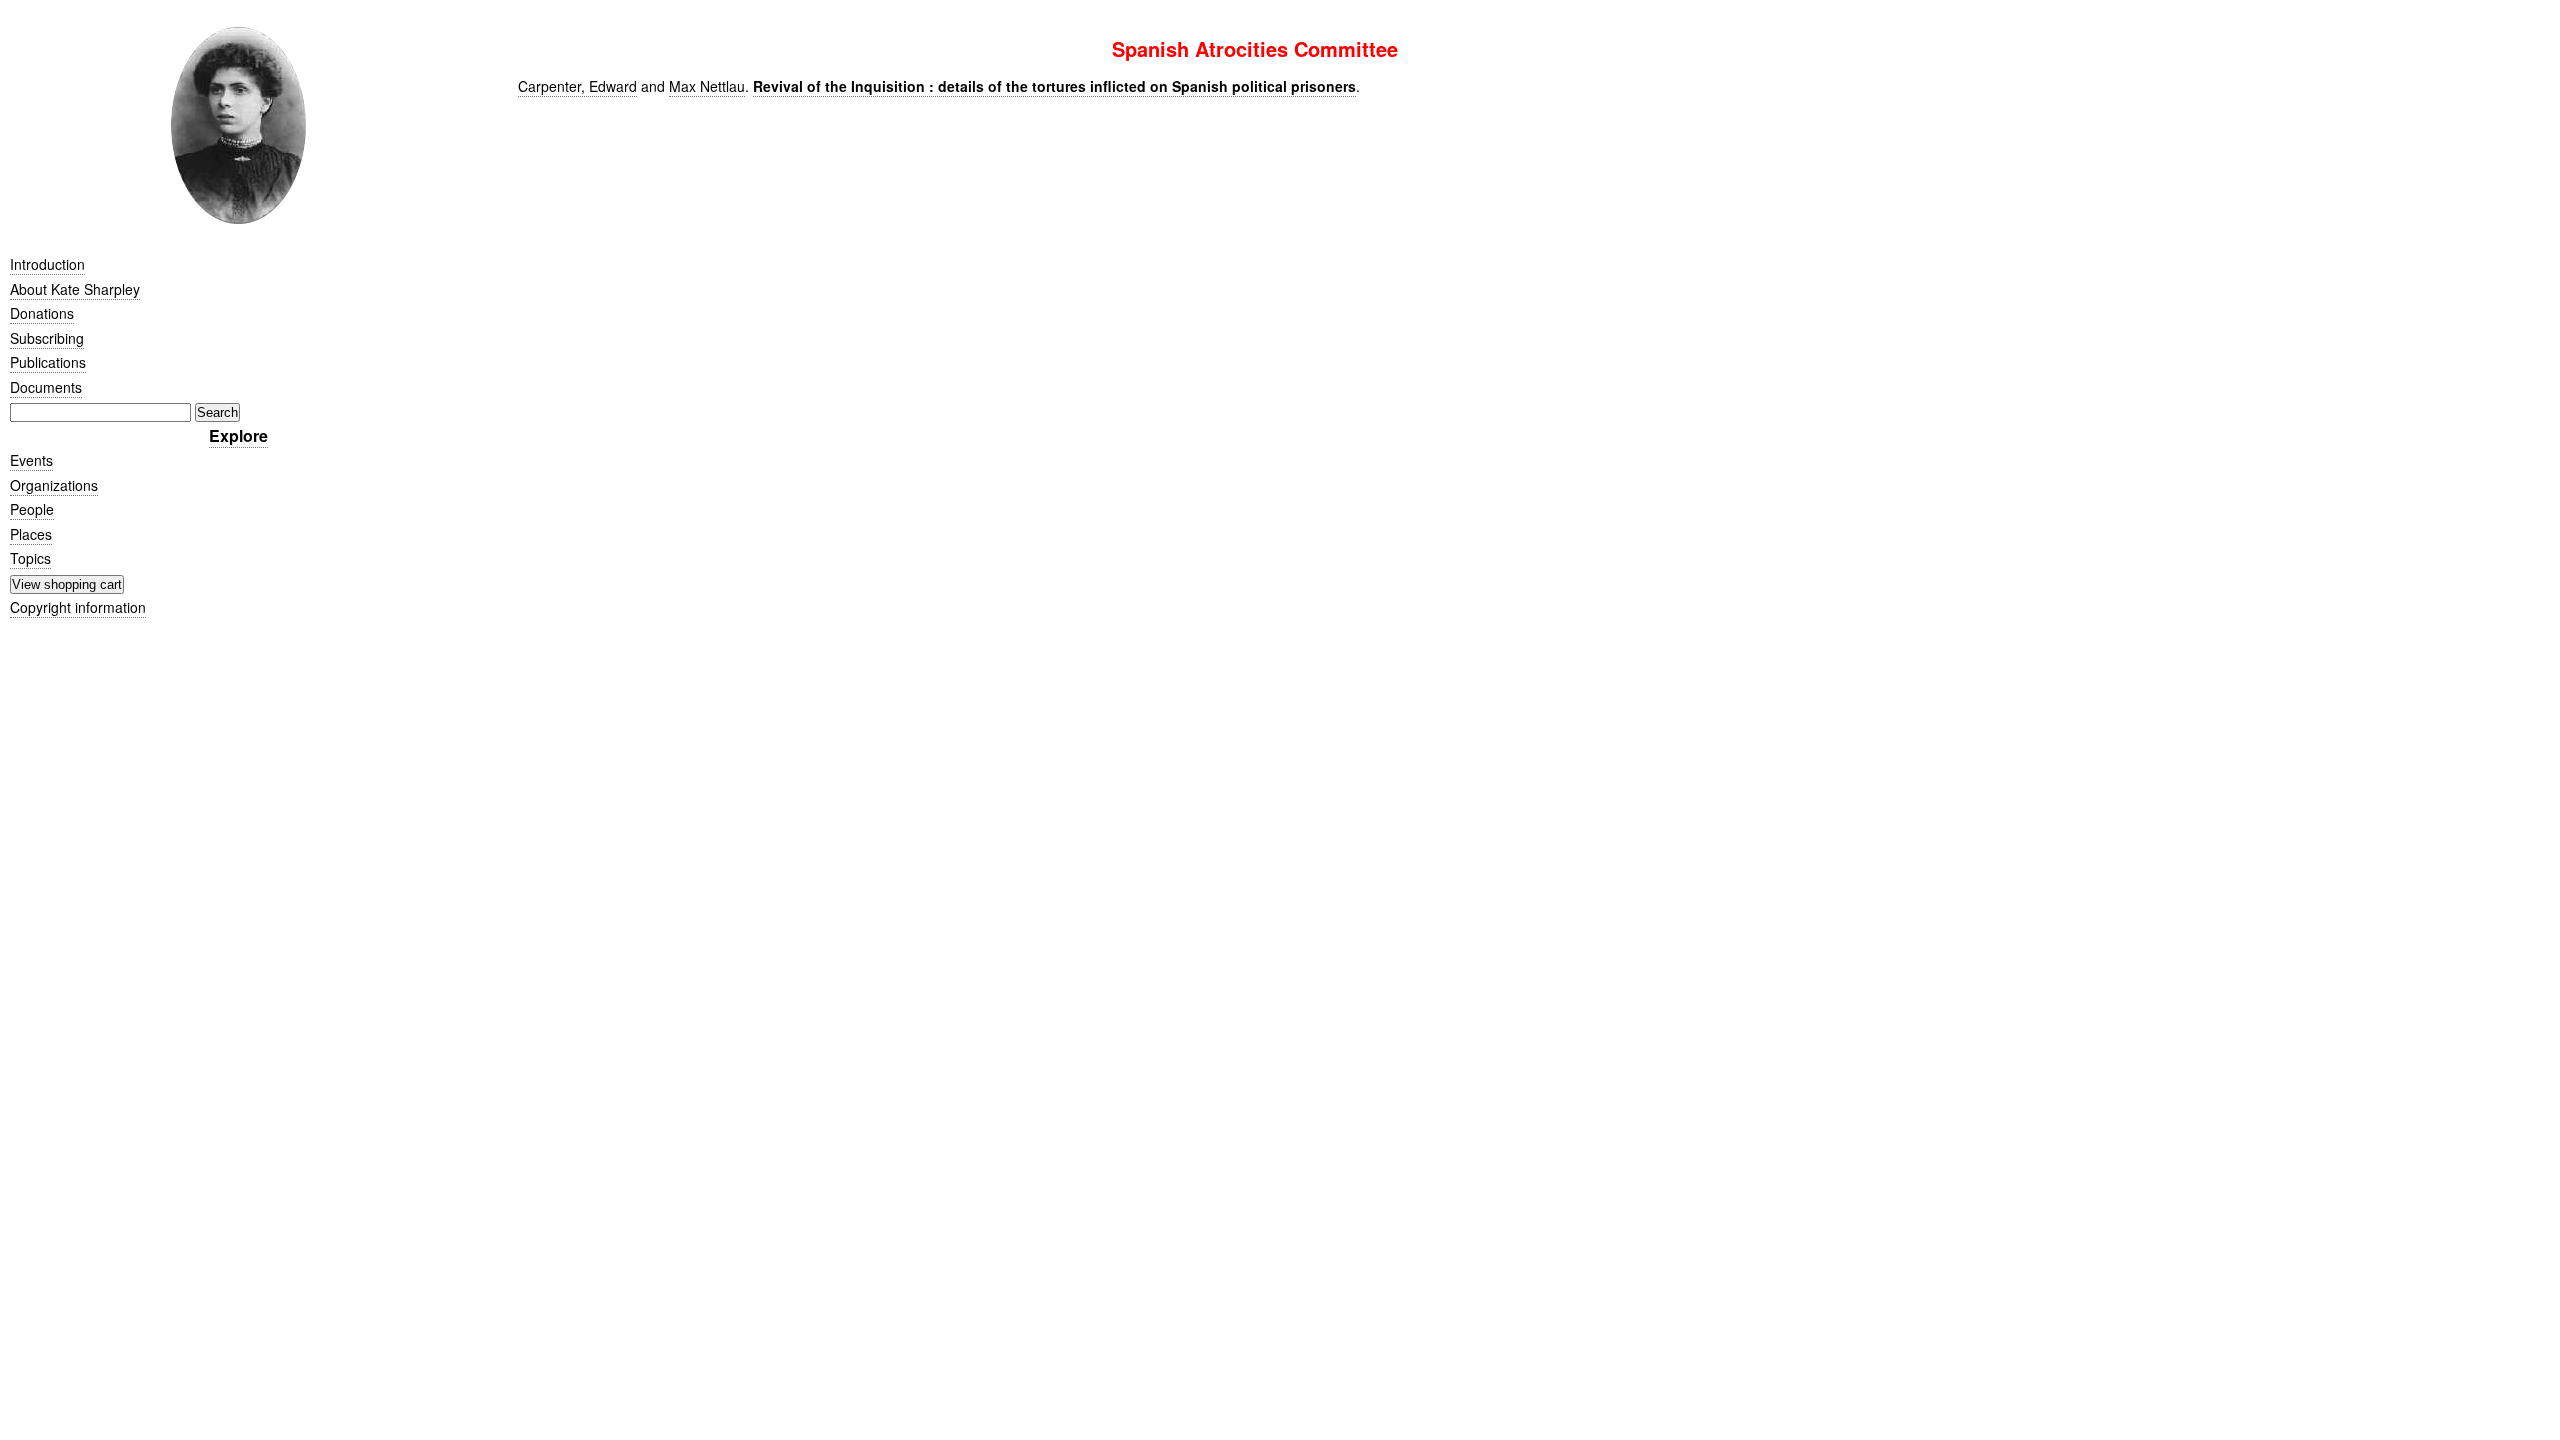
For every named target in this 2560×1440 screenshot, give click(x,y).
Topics (30, 558)
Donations (42, 313)
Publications (48, 362)
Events (31, 460)
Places (31, 534)
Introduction (47, 264)
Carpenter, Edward (577, 86)
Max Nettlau (707, 86)
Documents (46, 387)
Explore (238, 435)
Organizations (54, 485)
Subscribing (47, 338)
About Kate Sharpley (75, 289)
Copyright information (78, 607)
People (32, 509)
